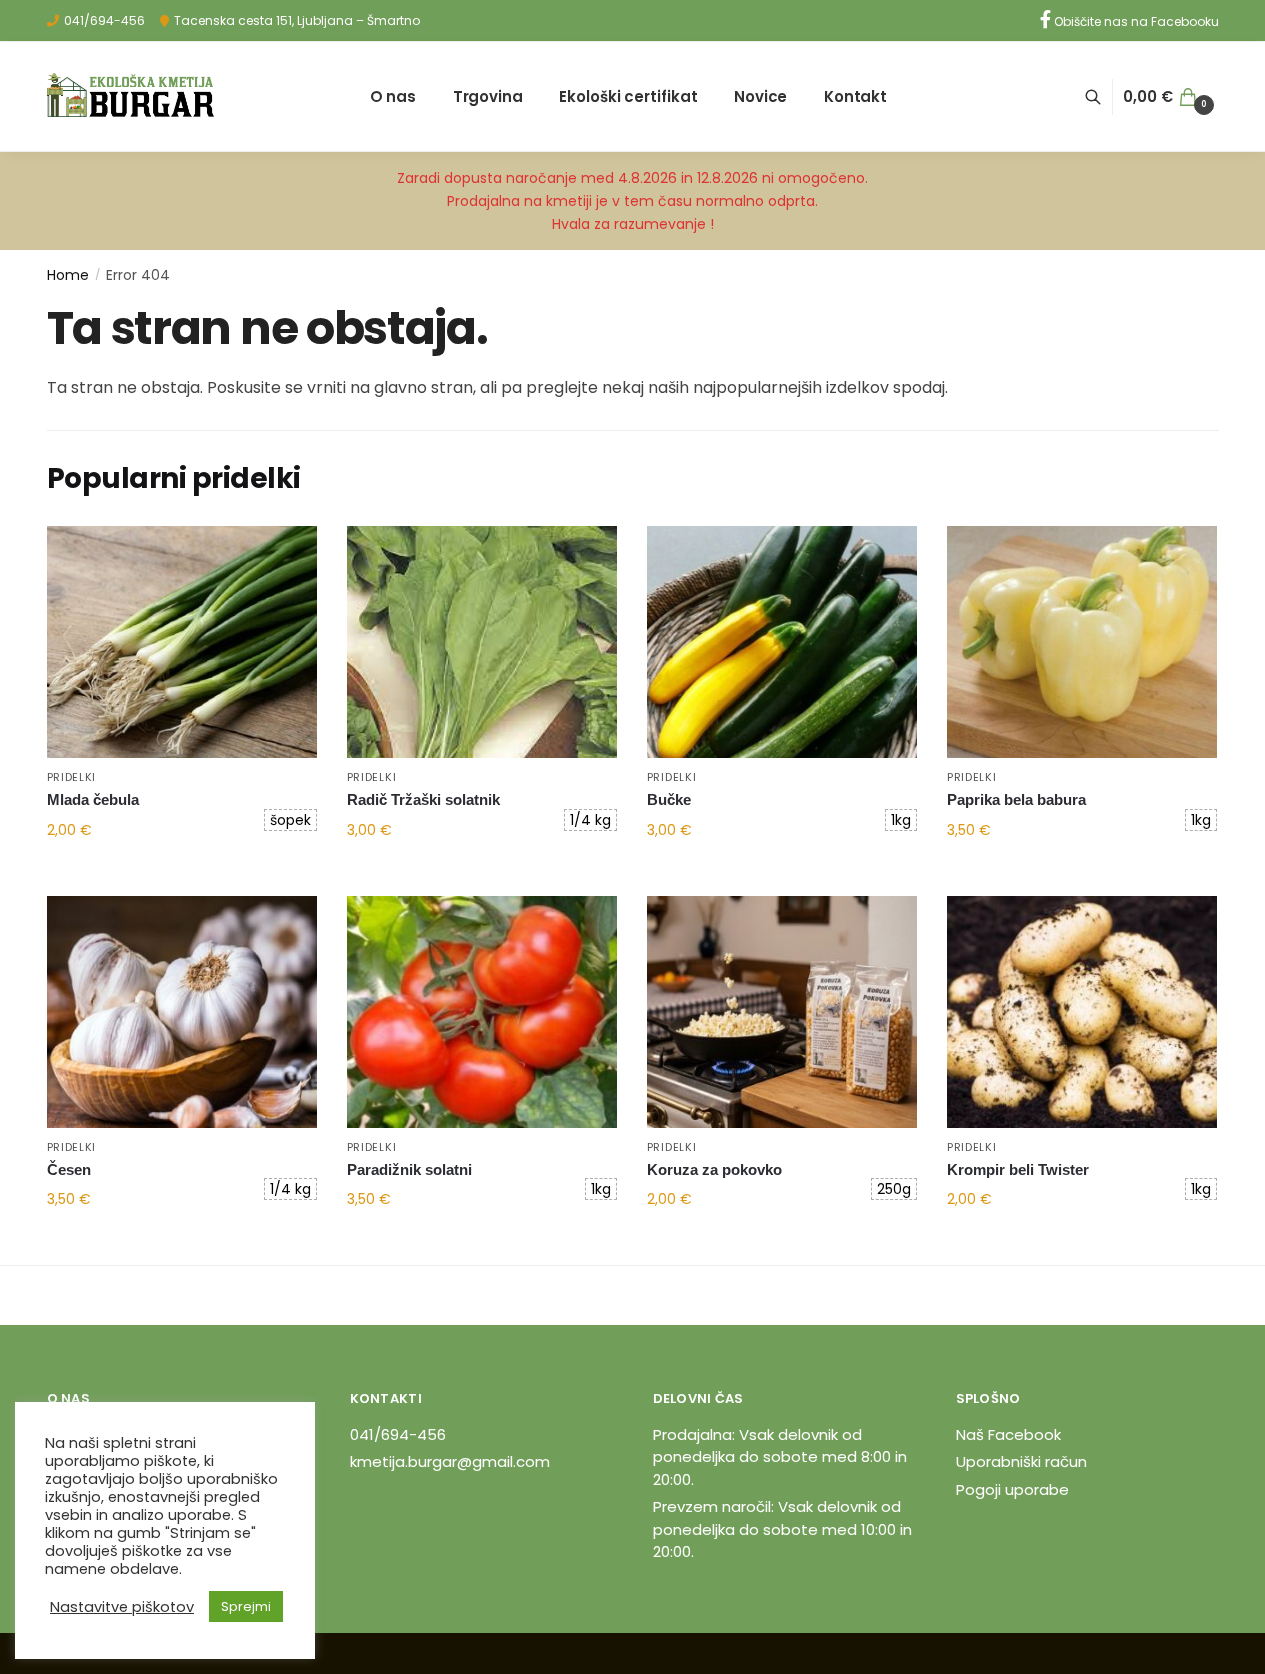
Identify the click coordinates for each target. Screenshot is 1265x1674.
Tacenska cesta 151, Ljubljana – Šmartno (297, 20)
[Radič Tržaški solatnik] (482, 642)
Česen (69, 1169)
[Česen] (182, 1012)
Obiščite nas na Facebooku (1135, 21)
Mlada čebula (93, 799)
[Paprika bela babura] (1082, 642)
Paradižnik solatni (409, 1169)
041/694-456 (104, 20)
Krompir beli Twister (1018, 1169)
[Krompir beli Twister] (1082, 1012)
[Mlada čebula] (182, 642)
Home (68, 275)
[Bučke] (782, 642)
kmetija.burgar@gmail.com (450, 1461)
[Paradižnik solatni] (482, 1012)
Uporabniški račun (1021, 1461)
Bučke (669, 799)
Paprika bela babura (1016, 799)
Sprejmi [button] (246, 1606)
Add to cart (181, 873)
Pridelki (72, 777)
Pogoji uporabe (1012, 1489)
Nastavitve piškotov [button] (122, 1607)
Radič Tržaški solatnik (423, 799)
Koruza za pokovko (714, 1169)
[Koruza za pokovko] (782, 1012)
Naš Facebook (1008, 1434)
